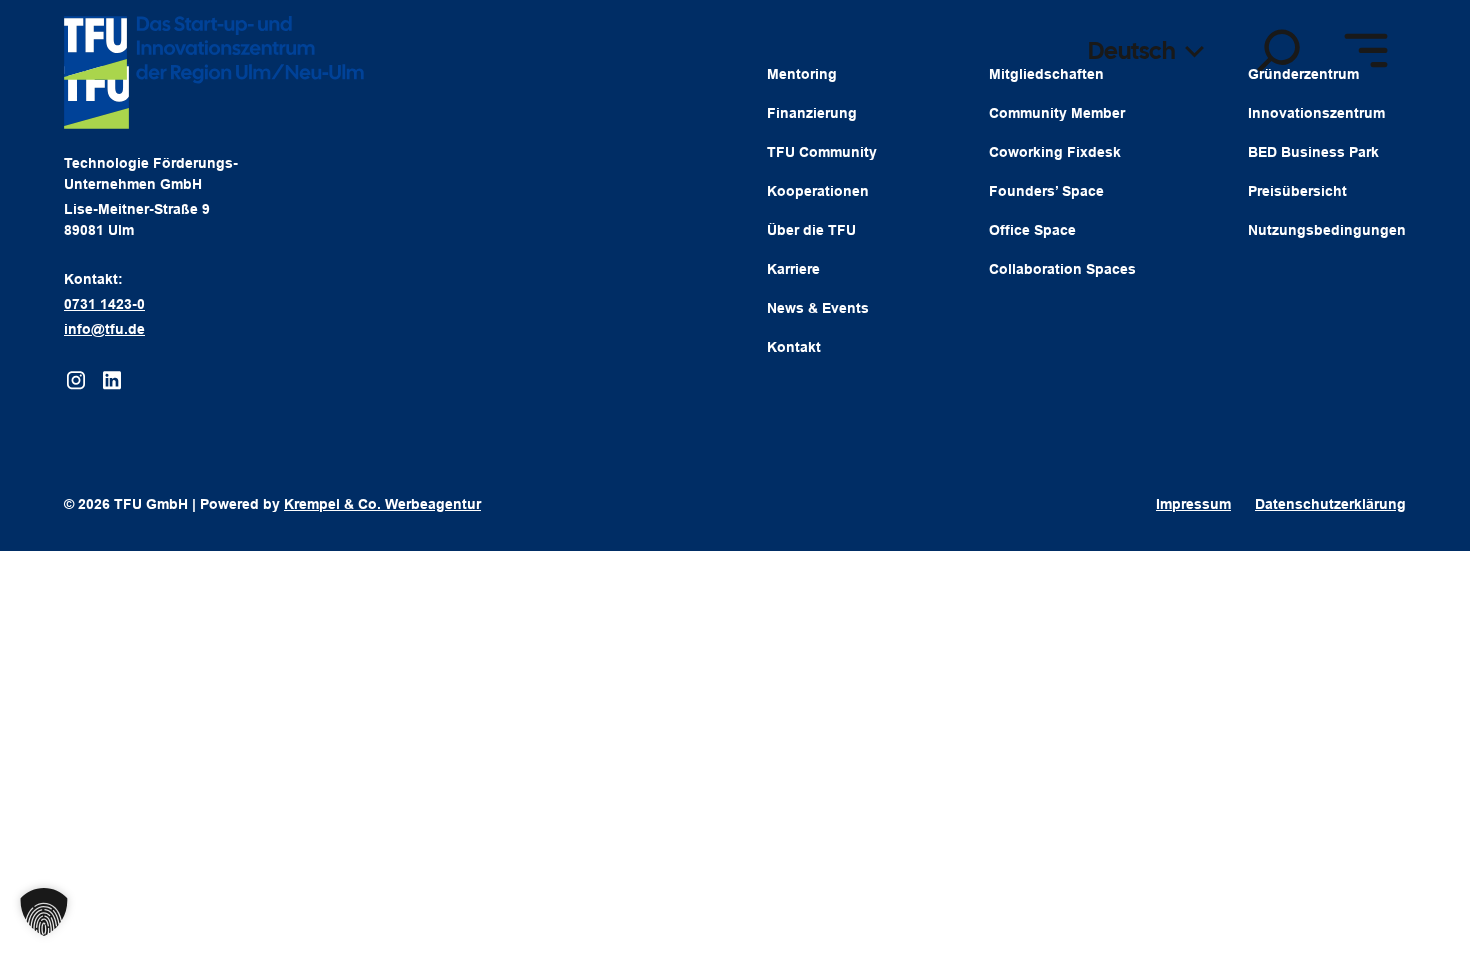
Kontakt (794, 347)
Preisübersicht (1297, 191)
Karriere (793, 269)
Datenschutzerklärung (1330, 504)
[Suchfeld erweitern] (1279, 50)
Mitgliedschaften (1046, 74)
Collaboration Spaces (1062, 269)
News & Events (818, 308)
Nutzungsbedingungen (1327, 230)
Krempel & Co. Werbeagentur (382, 504)
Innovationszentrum (1316, 113)
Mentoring (802, 74)
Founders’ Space (1046, 191)
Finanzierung (812, 113)
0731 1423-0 (104, 304)
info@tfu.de (104, 329)
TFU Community (822, 152)
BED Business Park (1313, 152)
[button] (44, 912)
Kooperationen (818, 191)
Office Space (1032, 230)
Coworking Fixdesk (1055, 152)
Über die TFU (811, 230)
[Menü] (1366, 50)
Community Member (1057, 113)
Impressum (1193, 504)
